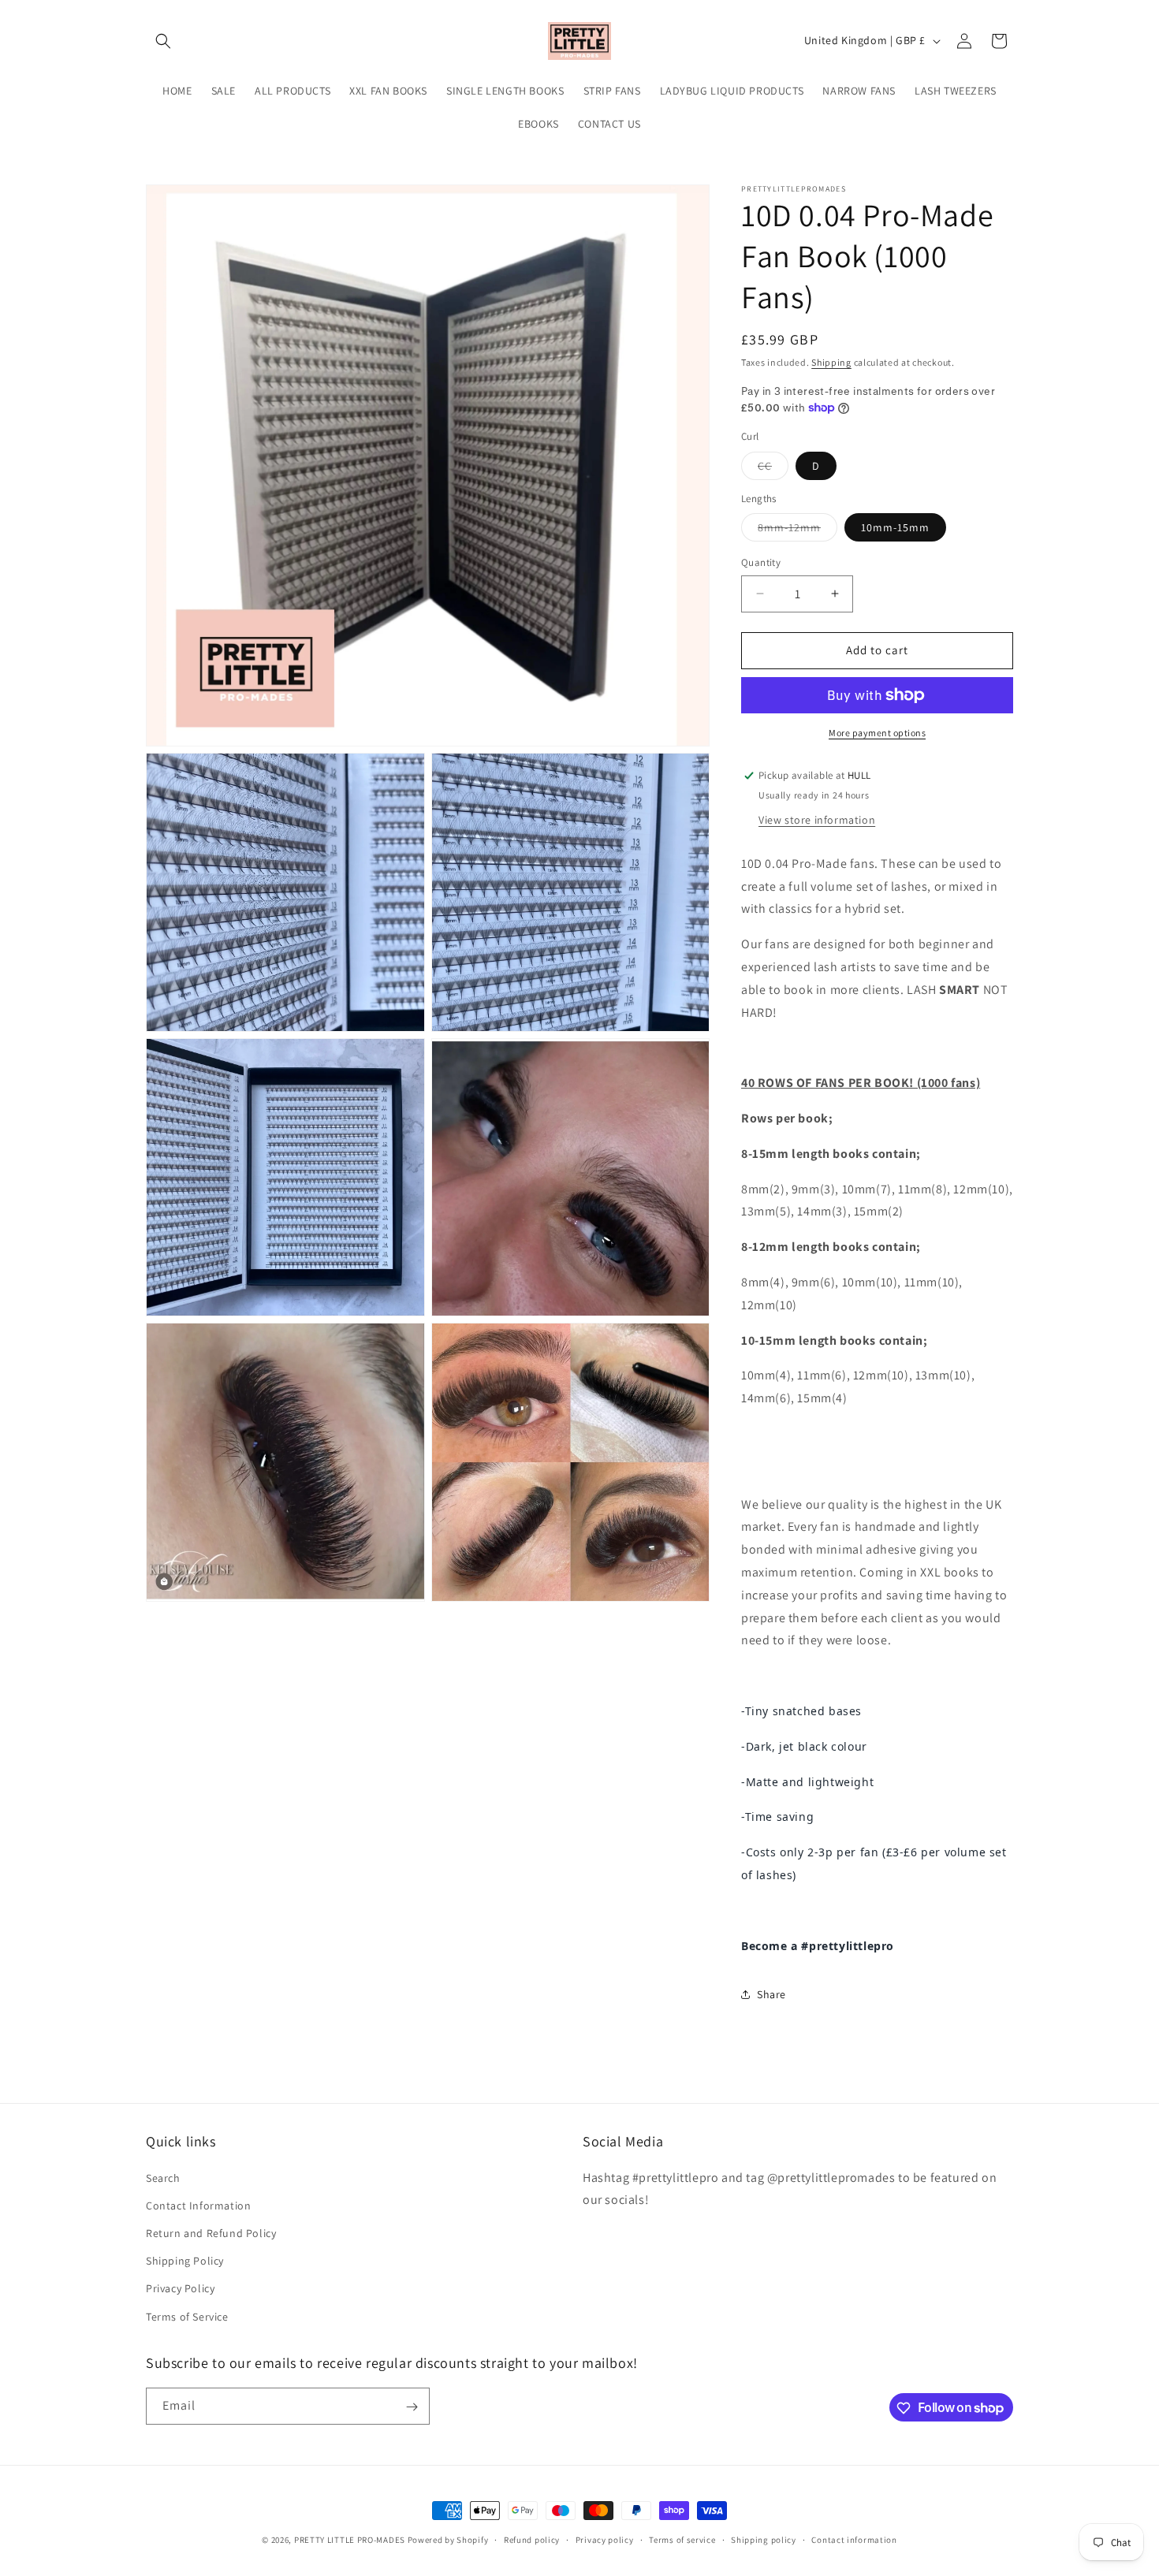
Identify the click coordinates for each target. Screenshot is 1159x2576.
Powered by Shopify (448, 2540)
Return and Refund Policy (211, 2232)
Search (163, 2177)
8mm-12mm (798, 530)
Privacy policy (605, 2539)
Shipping (831, 362)
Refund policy (532, 2539)
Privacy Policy (180, 2288)
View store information (817, 820)
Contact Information (198, 2205)
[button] (163, 41)
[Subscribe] (412, 2407)
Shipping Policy (185, 2261)
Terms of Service (187, 2316)
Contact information (854, 2539)
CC (773, 469)
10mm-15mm (895, 527)
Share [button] (771, 1994)
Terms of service (682, 2539)
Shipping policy (764, 2539)
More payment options (877, 733)
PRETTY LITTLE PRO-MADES (350, 2540)
